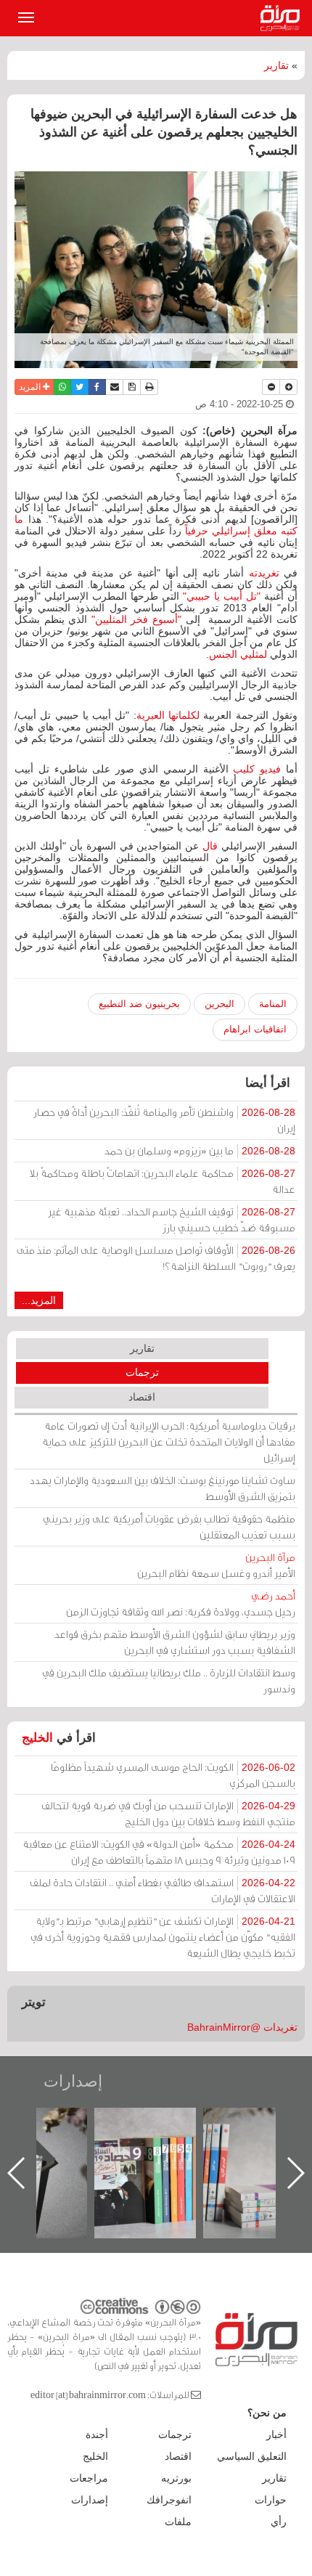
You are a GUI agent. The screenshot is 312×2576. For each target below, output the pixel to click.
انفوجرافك (169, 2500)
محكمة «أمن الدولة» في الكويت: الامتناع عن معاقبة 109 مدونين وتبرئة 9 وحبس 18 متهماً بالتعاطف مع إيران (159, 1852)
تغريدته (264, 573)
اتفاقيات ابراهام (255, 1029)
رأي (279, 2522)
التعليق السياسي (252, 2456)
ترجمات (142, 1372)
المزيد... (39, 1300)
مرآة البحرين (283, 18)
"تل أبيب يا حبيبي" (222, 596)
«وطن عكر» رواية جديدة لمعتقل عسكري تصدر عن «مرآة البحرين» (154, 2149)
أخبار (276, 2434)
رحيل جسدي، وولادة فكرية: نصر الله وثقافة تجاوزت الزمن (181, 1603)
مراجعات (89, 2478)
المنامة (273, 1004)
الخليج (37, 1738)
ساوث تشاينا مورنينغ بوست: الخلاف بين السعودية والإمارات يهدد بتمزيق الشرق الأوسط (163, 1488)
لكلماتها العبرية (168, 715)
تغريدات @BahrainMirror (242, 2027)
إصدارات (73, 2081)
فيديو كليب (257, 769)
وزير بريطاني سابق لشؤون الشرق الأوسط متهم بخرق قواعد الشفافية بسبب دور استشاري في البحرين (175, 1642)
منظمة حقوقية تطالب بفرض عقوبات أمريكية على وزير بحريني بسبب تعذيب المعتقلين (169, 1527)
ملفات (178, 2522)
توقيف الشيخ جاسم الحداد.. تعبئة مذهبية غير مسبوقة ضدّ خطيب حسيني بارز (172, 1219)
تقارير (276, 65)
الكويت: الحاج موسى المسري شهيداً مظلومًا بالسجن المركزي (173, 1775)
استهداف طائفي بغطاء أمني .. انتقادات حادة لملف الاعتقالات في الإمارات (163, 1890)
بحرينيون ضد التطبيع (139, 1004)
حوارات (271, 2500)
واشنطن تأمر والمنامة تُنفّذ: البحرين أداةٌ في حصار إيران (164, 1120)
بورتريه (176, 2478)
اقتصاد (142, 1397)
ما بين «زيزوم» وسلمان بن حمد (200, 1150)
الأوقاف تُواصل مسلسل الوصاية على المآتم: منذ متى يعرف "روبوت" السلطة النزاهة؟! (156, 1258)
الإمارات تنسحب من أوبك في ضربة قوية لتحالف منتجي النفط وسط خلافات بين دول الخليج (168, 1813)
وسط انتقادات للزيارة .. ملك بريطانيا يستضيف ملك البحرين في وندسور (169, 1680)
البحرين (219, 1004)
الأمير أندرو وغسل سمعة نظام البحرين (216, 1565)
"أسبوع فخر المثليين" (136, 619)
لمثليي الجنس (238, 654)
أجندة (97, 2434)
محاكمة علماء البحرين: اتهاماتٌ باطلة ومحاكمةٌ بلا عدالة (163, 1181)
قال (210, 846)
